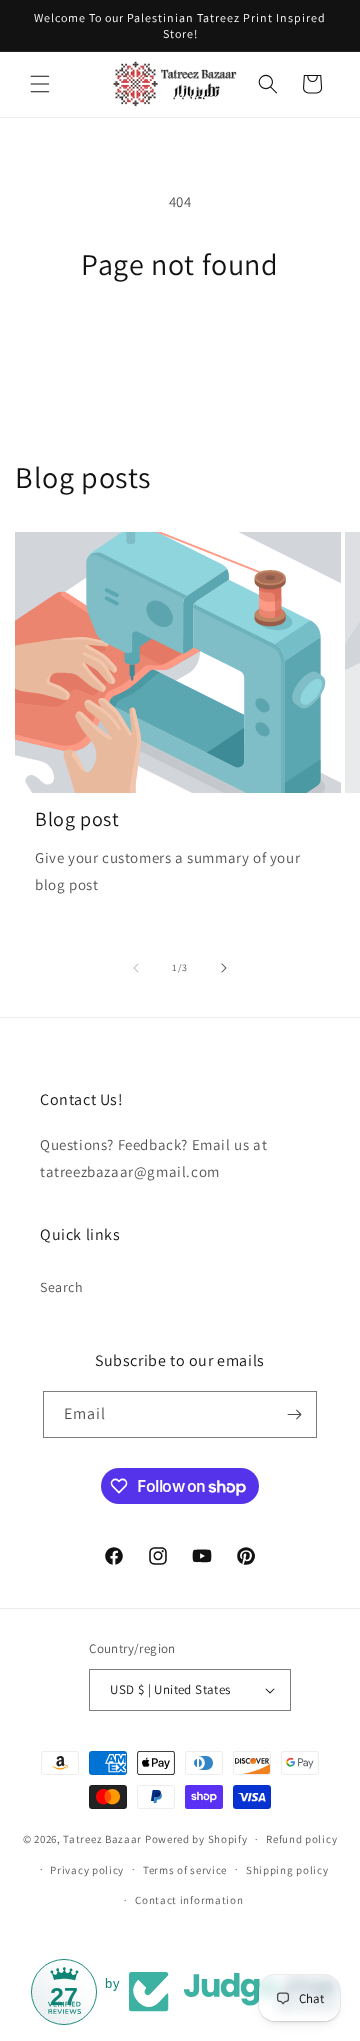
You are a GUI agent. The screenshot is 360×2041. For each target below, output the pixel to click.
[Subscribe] (294, 1414)
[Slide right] (224, 968)
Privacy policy (87, 1870)
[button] (40, 84)
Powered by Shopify (196, 1839)
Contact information (189, 1900)
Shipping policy (287, 1870)
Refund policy (301, 1839)
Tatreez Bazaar (102, 1839)
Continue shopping (180, 337)
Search (62, 1287)
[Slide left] (136, 968)
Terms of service (185, 1870)
